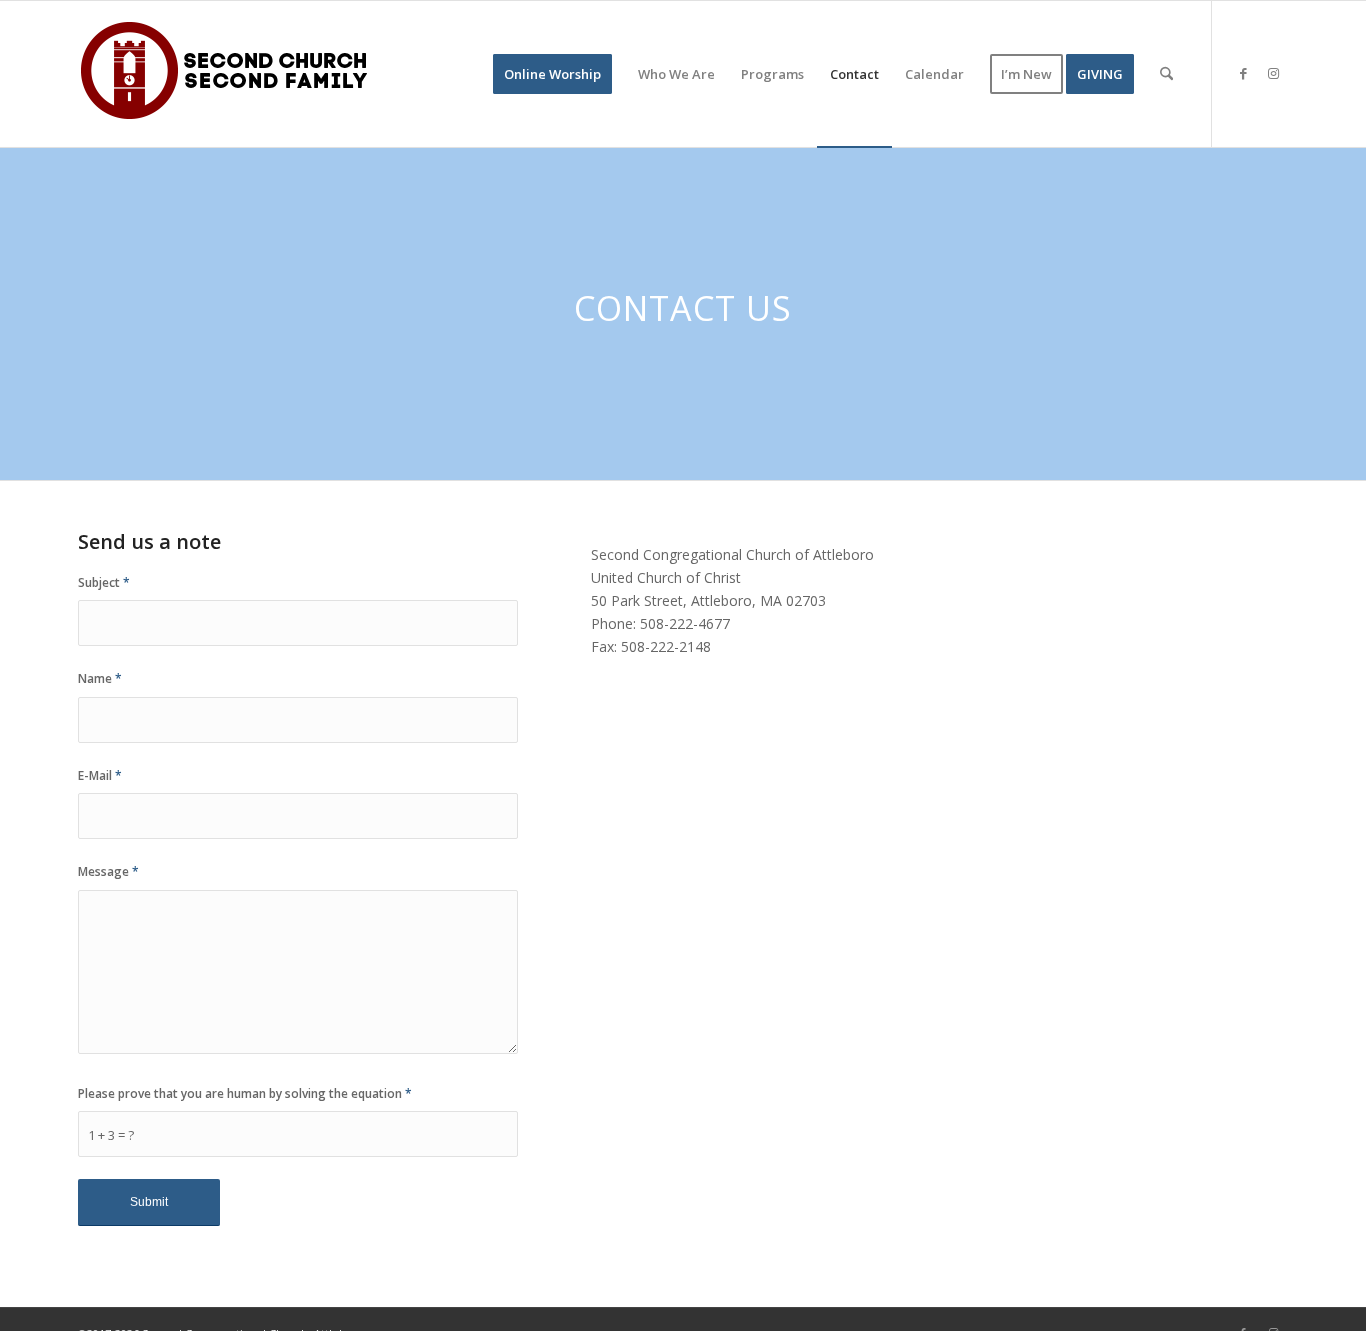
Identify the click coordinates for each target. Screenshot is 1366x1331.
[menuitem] (552, 74)
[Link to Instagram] (1273, 73)
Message (108, 871)
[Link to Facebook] (1243, 73)
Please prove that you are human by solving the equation (245, 1093)
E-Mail (100, 775)
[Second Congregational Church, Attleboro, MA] (228, 74)
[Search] (1166, 74)
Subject (104, 582)
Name (100, 678)
